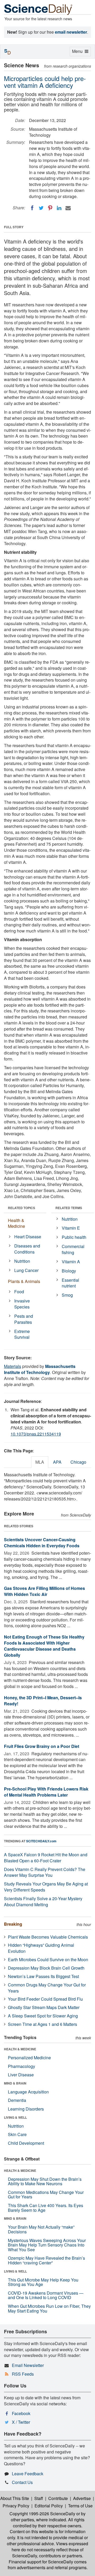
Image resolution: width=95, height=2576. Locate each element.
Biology (69, 1271)
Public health (74, 1237)
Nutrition (22, 1261)
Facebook (21, 2413)
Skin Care (17, 2134)
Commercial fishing (73, 1249)
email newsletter (71, 32)
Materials (13, 1366)
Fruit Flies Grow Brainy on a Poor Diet (42, 1746)
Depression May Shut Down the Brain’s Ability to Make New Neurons (45, 2181)
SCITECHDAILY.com (41, 1841)
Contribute (58, 2498)
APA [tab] (57, 1462)
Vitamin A (71, 1262)
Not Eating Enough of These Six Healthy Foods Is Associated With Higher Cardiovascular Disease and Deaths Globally (44, 1646)
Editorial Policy (49, 2506)
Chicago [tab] (78, 1462)
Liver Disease (21, 2075)
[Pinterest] (50, 208)
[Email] (68, 208)
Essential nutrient (70, 1283)
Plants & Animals (24, 1281)
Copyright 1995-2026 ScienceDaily (42, 2514)
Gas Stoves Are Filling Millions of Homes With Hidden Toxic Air (44, 1591)
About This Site (15, 2498)
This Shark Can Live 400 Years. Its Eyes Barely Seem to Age (46, 2208)
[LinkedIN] (59, 208)
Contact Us (22, 2482)
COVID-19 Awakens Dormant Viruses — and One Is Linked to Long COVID (46, 2295)
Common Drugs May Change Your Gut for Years (47, 1988)
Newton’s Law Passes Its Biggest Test (43, 1976)
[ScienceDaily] (38, 9)
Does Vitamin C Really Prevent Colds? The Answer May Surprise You (45, 1872)
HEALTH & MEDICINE (20, 2049)
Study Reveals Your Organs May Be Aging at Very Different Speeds (46, 1887)
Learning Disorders (26, 2109)
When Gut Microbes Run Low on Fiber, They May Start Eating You (49, 2308)
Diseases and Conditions (27, 1249)
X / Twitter (21, 2422)
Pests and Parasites (24, 1319)
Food (19, 1292)
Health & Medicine (16, 1223)
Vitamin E (71, 1228)
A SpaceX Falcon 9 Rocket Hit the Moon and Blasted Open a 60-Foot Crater (46, 1858)
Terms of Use (80, 2506)
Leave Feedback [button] (28, 2474)
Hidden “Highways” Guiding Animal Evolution (41, 1948)
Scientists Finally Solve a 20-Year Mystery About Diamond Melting (43, 1901)
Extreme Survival (22, 1334)
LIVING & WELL (15, 2117)
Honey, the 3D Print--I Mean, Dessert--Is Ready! (43, 1701)
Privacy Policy (16, 2506)
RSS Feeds (23, 2374)
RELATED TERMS (69, 1208)
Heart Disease (28, 1237)
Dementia (17, 2100)
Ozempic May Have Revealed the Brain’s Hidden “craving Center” (46, 2260)
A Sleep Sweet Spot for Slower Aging (43, 2016)
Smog (67, 1295)
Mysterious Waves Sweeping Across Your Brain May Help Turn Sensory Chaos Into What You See (47, 2245)
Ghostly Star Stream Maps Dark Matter (44, 2007)
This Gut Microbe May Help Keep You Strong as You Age (43, 2282)
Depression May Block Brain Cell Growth (46, 1968)
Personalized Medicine (29, 2058)
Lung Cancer (26, 1270)
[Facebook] (32, 208)
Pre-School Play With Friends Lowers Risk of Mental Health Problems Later (46, 1792)
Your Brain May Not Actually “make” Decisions (41, 2229)
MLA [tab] (40, 1462)
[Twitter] (41, 208)
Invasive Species (22, 1304)
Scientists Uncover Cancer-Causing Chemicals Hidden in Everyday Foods (42, 1543)
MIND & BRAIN (15, 2083)
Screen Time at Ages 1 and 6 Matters (42, 2024)
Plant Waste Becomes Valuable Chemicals (48, 1937)
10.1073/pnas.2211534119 (36, 1434)
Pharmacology (22, 2066)
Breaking (13, 1924)
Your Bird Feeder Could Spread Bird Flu (45, 1999)
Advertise (82, 2498)
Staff (39, 2498)
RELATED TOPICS (22, 1208)
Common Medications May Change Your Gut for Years (46, 2195)
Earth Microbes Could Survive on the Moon (48, 1959)
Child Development (26, 2143)
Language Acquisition (28, 2092)
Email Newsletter (28, 2365)
